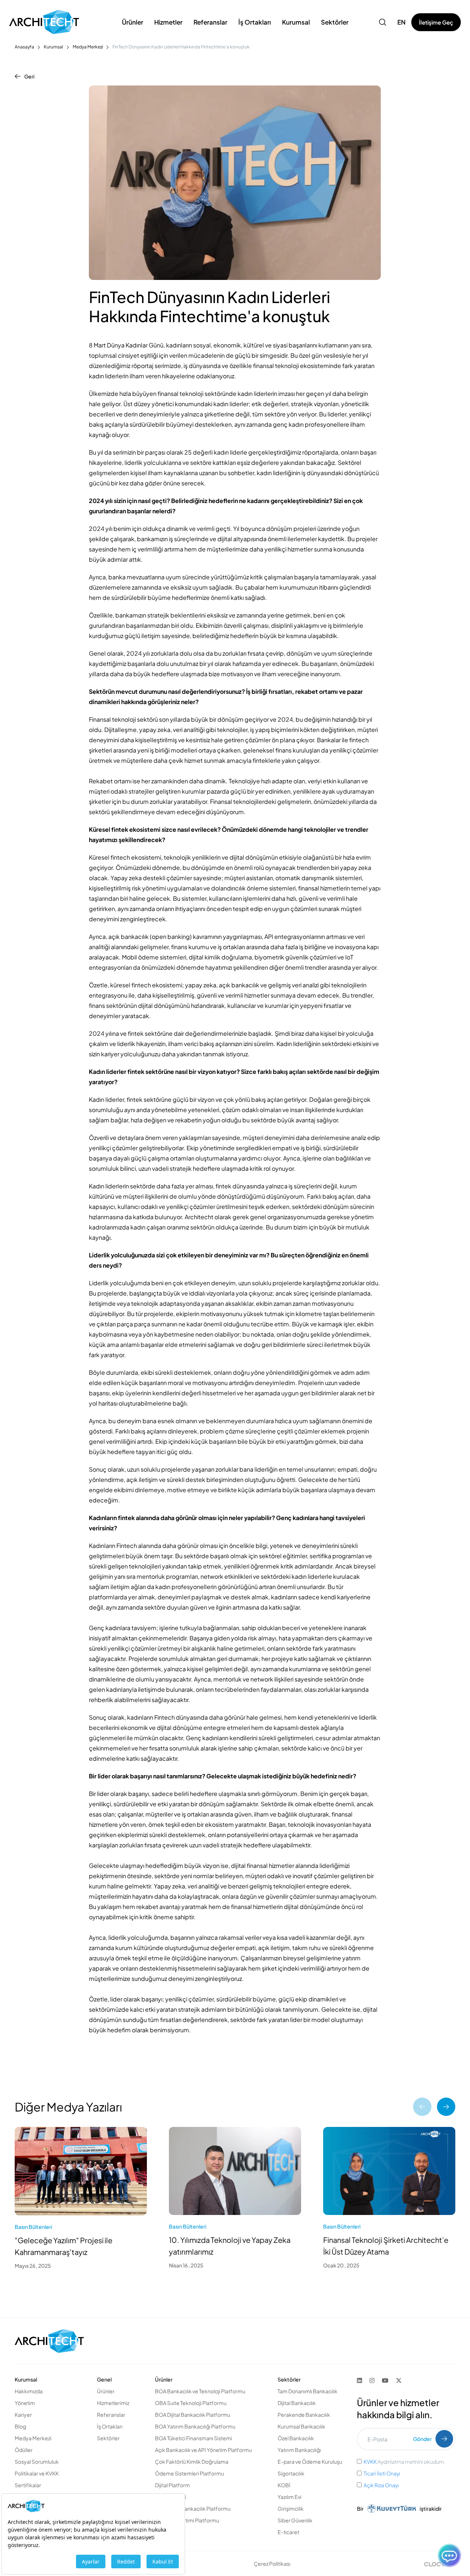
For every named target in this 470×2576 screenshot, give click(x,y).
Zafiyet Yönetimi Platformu (187, 2520)
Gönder (422, 2439)
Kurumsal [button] (296, 22)
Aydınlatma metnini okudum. (404, 2462)
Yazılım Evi (290, 2497)
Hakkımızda (29, 2391)
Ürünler (106, 2391)
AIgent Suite (170, 2532)
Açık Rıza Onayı (381, 2485)
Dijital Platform (172, 2485)
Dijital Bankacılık (297, 2403)
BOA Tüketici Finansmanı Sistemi (194, 2438)
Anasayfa (24, 47)
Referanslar (210, 22)
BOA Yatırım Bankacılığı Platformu (195, 2426)
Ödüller (24, 2450)
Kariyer (23, 2415)
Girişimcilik (291, 2508)
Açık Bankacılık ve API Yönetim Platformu (203, 2450)
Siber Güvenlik (295, 2520)
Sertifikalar (28, 2485)
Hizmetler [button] (168, 22)
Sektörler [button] (335, 22)
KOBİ (284, 2485)
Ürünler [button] (133, 22)
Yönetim (25, 2403)
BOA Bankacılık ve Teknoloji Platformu (200, 2391)
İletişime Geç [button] (436, 22)
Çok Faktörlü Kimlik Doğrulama (192, 2462)
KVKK (370, 2462)
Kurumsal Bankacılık (301, 2426)
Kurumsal (53, 47)
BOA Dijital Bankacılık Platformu (193, 2415)
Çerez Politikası (272, 2564)
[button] (383, 22)
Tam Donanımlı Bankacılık (308, 2391)
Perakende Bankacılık (304, 2415)
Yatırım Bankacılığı (299, 2450)
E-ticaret (288, 2532)
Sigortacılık (291, 2473)
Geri (29, 76)
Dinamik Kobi (171, 2497)
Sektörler (108, 2438)
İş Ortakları (110, 2426)
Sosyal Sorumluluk (37, 2462)
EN (402, 22)
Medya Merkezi (88, 47)
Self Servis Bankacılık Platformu (193, 2508)
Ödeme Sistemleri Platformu (189, 2473)
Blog (20, 2426)
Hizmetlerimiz (113, 2403)
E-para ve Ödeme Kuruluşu (310, 2462)
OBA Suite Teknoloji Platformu (191, 2403)
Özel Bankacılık (296, 2438)
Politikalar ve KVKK (37, 2473)
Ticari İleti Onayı (382, 2473)
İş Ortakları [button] (255, 22)
